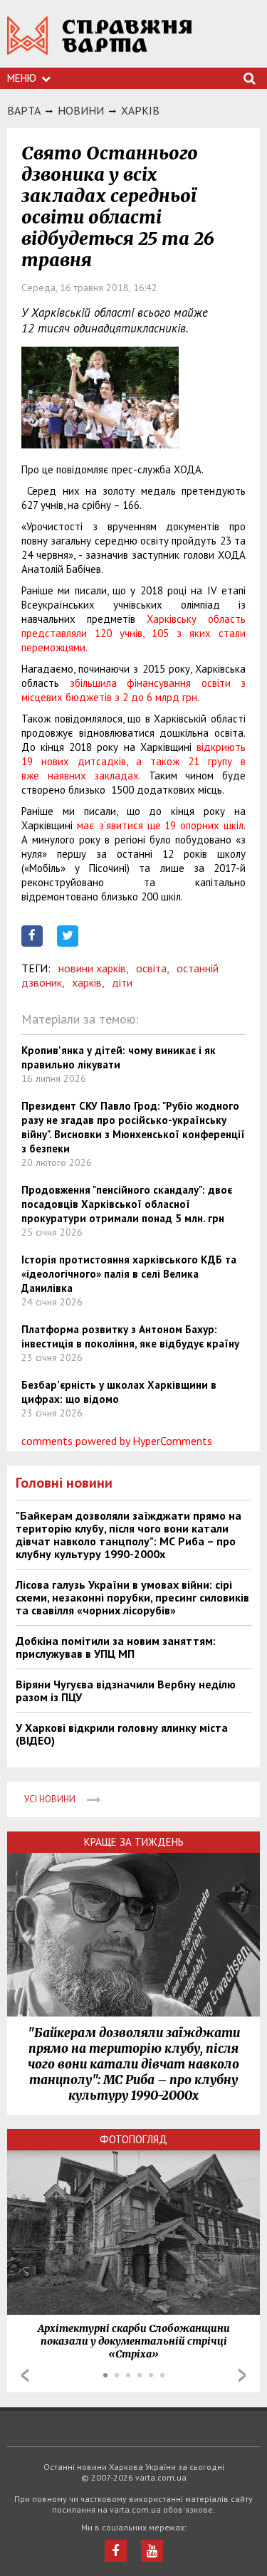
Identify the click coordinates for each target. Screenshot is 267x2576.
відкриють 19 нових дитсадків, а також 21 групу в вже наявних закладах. (133, 761)
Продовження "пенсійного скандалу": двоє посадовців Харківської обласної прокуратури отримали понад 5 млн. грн (127, 1204)
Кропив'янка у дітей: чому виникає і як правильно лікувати (119, 1057)
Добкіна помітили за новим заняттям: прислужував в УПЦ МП (116, 1647)
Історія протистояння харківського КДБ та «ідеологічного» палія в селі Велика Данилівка (129, 1274)
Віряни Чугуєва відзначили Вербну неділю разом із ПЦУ (126, 1691)
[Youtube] (152, 2551)
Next (242, 2375)
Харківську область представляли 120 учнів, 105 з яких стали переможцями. (133, 633)
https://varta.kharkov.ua (100, 43)
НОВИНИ (81, 110)
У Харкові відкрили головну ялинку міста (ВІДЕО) (122, 1734)
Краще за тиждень (134, 1842)
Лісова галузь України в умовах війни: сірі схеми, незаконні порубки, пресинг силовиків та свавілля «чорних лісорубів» (132, 1597)
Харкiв (140, 110)
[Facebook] (116, 2551)
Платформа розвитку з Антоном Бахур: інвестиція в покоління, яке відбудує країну (130, 1336)
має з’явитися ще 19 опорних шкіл (160, 825)
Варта (24, 110)
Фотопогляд (133, 2139)
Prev (25, 2375)
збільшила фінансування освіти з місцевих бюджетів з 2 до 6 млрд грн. (133, 690)
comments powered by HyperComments (117, 1441)
